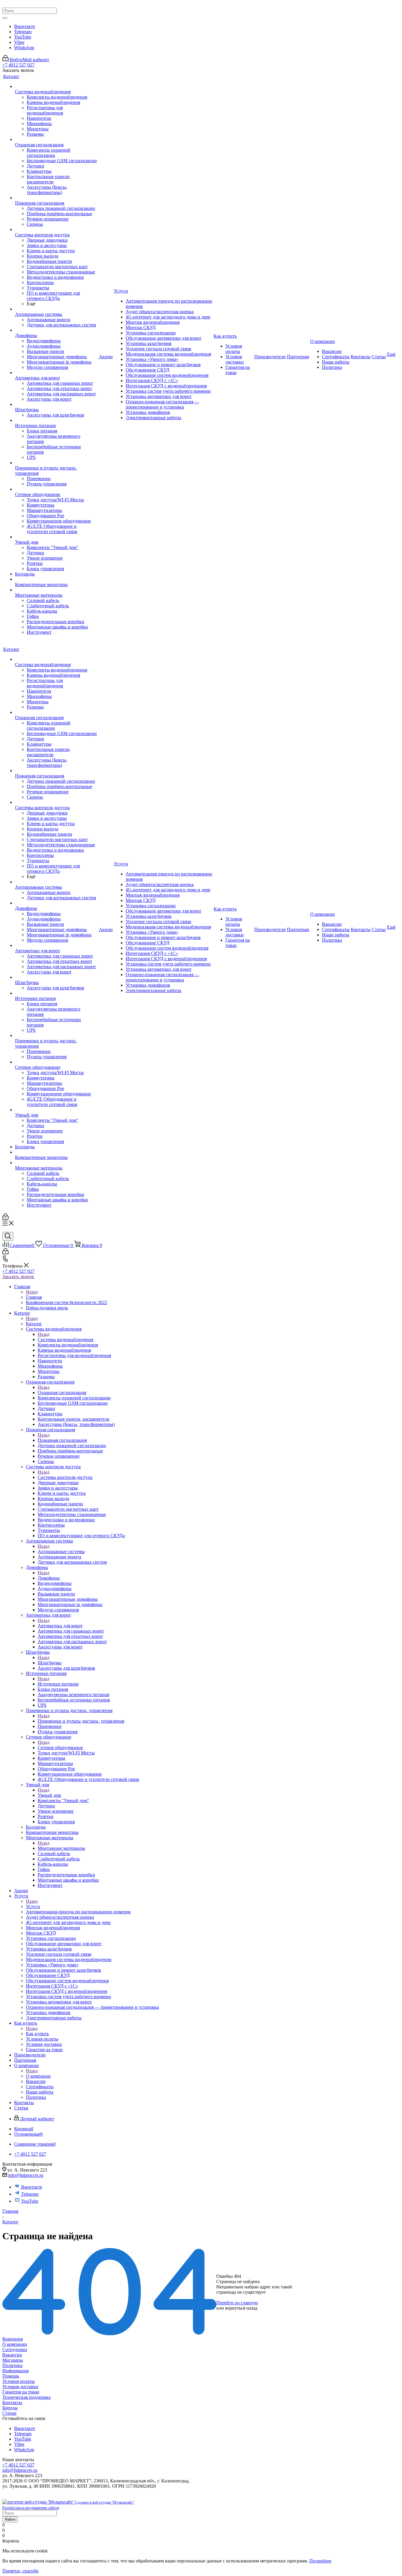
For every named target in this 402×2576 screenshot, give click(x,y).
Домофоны (49, 1578)
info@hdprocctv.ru (26, 2175)
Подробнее (320, 2561)
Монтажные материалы (61, 1848)
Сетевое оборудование (60, 1748)
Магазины (13, 2360)
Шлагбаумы (50, 1663)
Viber (19, 42)
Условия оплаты (19, 2381)
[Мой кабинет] (5, 1218)
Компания (13, 2339)
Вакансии (12, 2355)
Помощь (11, 2376)
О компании (38, 2076)
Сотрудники (15, 2349)
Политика (12, 2365)
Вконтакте (25, 26)
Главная (34, 1297)
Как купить (37, 2034)
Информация (15, 2371)
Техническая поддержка (26, 2397)
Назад (32, 1292)
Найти (10, 2519)
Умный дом (49, 1795)
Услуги (33, 1906)
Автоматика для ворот (60, 1626)
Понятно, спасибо (20, 2571)
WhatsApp (24, 48)
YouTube (23, 37)
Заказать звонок (18, 1277)
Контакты (12, 2402)
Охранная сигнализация (62, 1393)
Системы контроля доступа (65, 1477)
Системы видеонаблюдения (65, 1340)
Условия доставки (20, 2387)
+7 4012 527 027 (18, 65)
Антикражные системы (61, 1551)
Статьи (9, 2413)
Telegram (23, 32)
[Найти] (5, 18)
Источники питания (58, 1684)
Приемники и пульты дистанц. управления (81, 1721)
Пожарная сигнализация (62, 1440)
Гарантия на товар (21, 2392)
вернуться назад (241, 2308)
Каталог (34, 1324)
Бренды (10, 2408)
